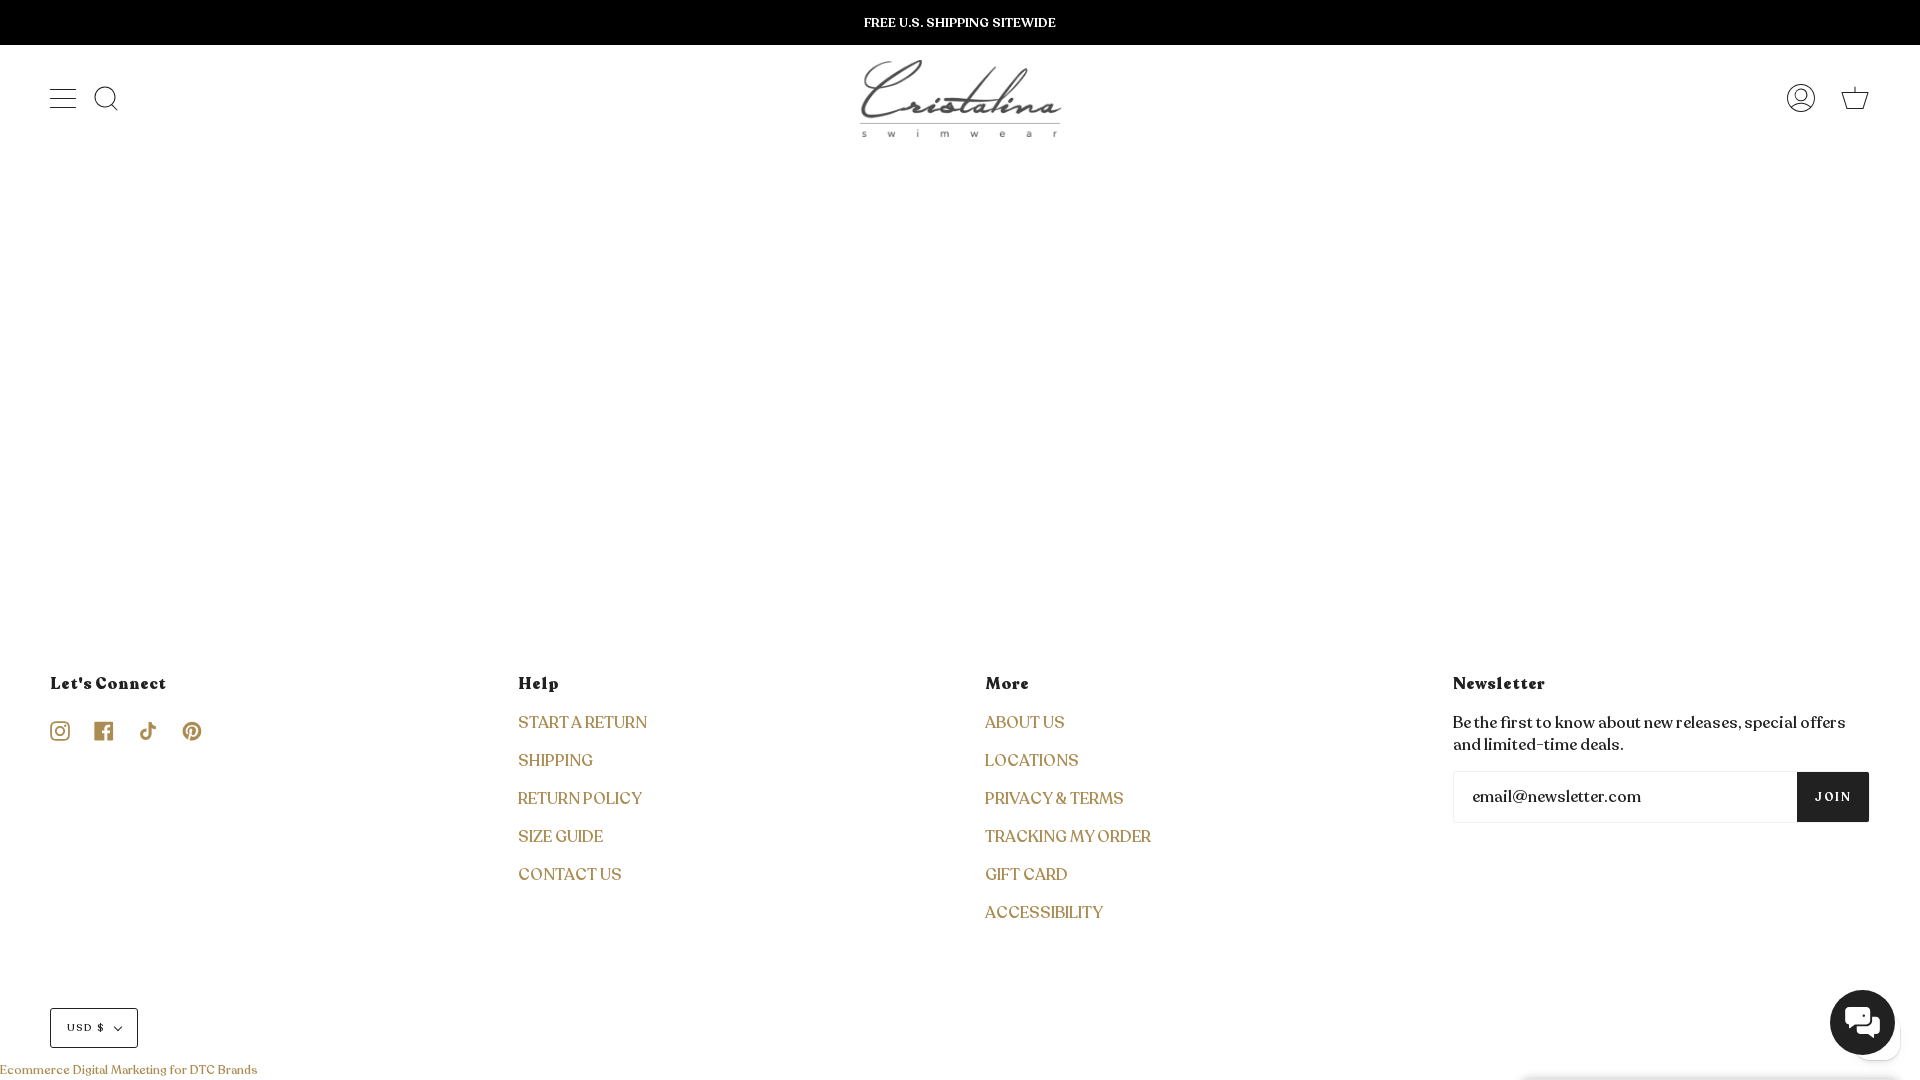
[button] (1862, 1022)
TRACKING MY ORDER (1068, 837)
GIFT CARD (1026, 875)
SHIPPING (555, 761)
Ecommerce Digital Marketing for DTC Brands (129, 1070)
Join (1833, 797)
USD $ (86, 1028)
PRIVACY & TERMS (1054, 799)
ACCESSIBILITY (1044, 913)
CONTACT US (570, 875)
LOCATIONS (1032, 761)
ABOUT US (1025, 723)
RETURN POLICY (580, 799)
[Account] (1801, 98)
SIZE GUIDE (560, 837)
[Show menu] (65, 98)
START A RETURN (582, 723)
